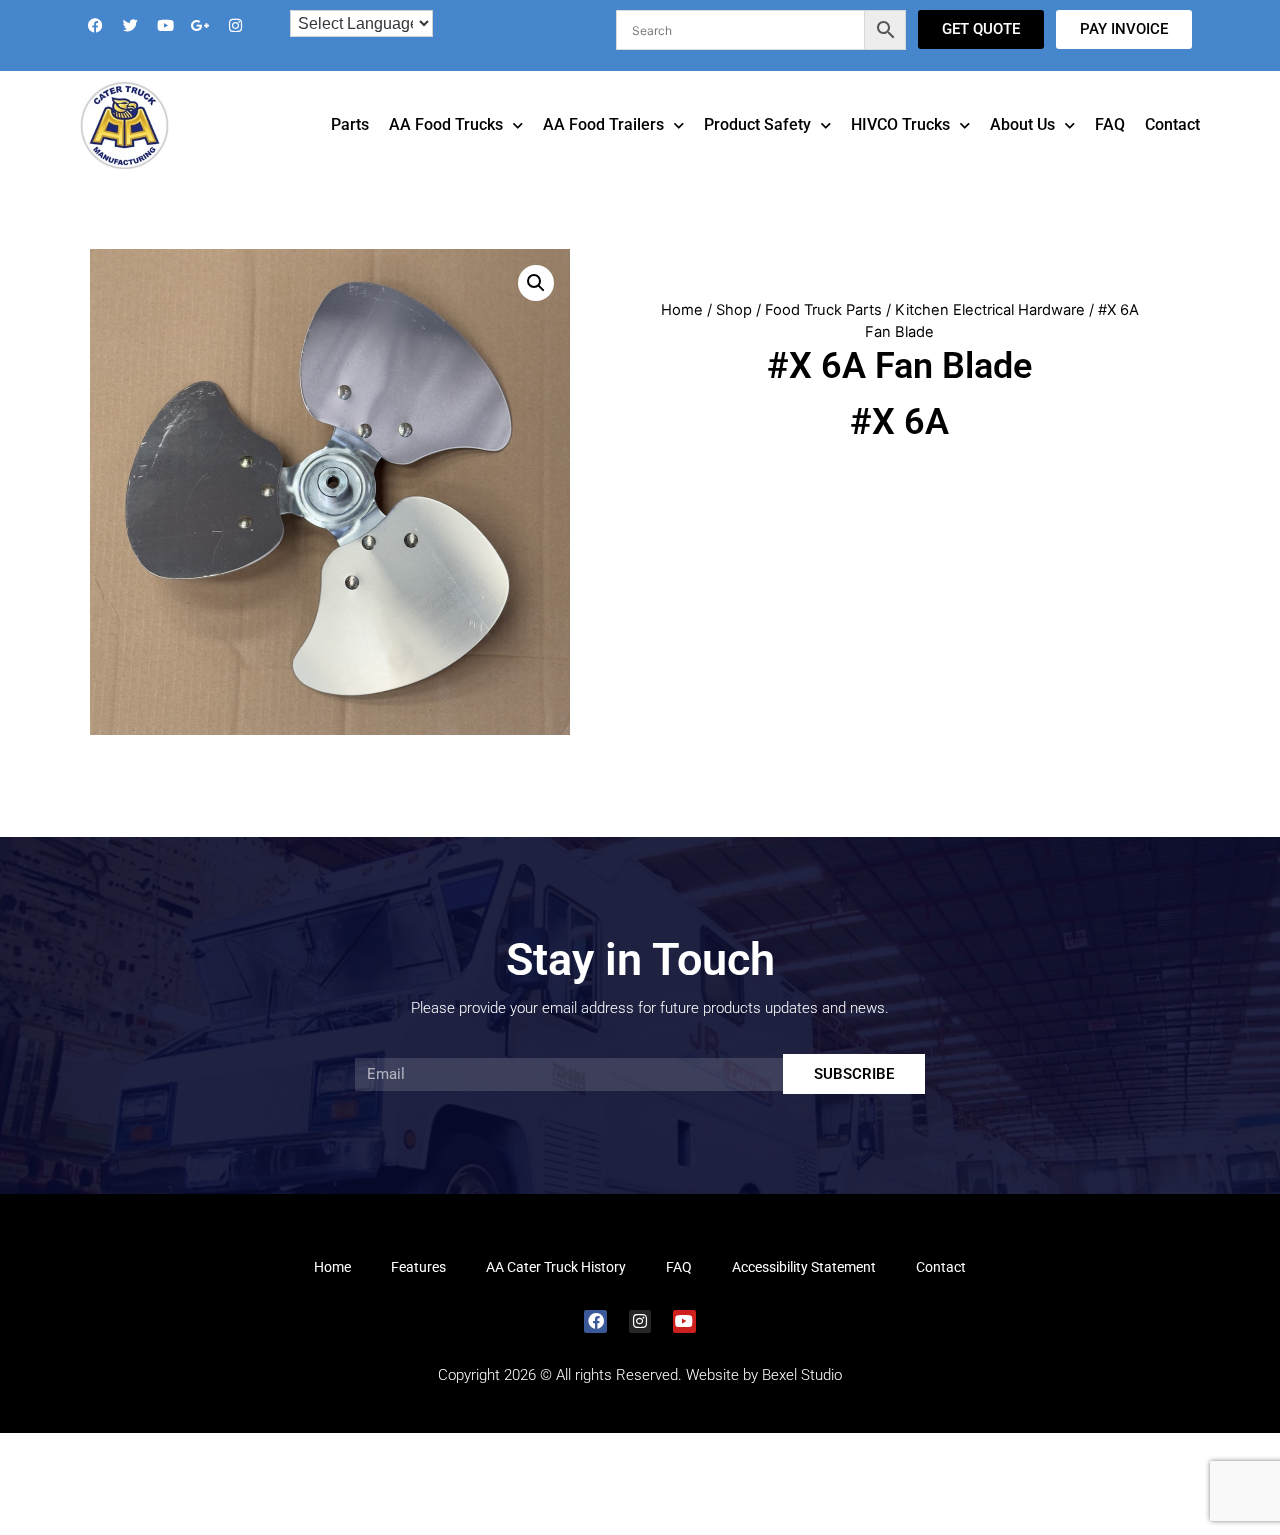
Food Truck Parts (823, 338)
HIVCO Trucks (900, 152)
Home (682, 338)
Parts (350, 152)
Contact (1172, 152)
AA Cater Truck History (556, 1295)
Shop (734, 338)
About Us (1022, 152)
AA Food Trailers (603, 152)
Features (418, 1295)
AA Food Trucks (446, 152)
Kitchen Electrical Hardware (990, 338)
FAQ (1110, 152)
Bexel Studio (802, 1403)
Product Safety (757, 152)
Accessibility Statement (804, 1295)
